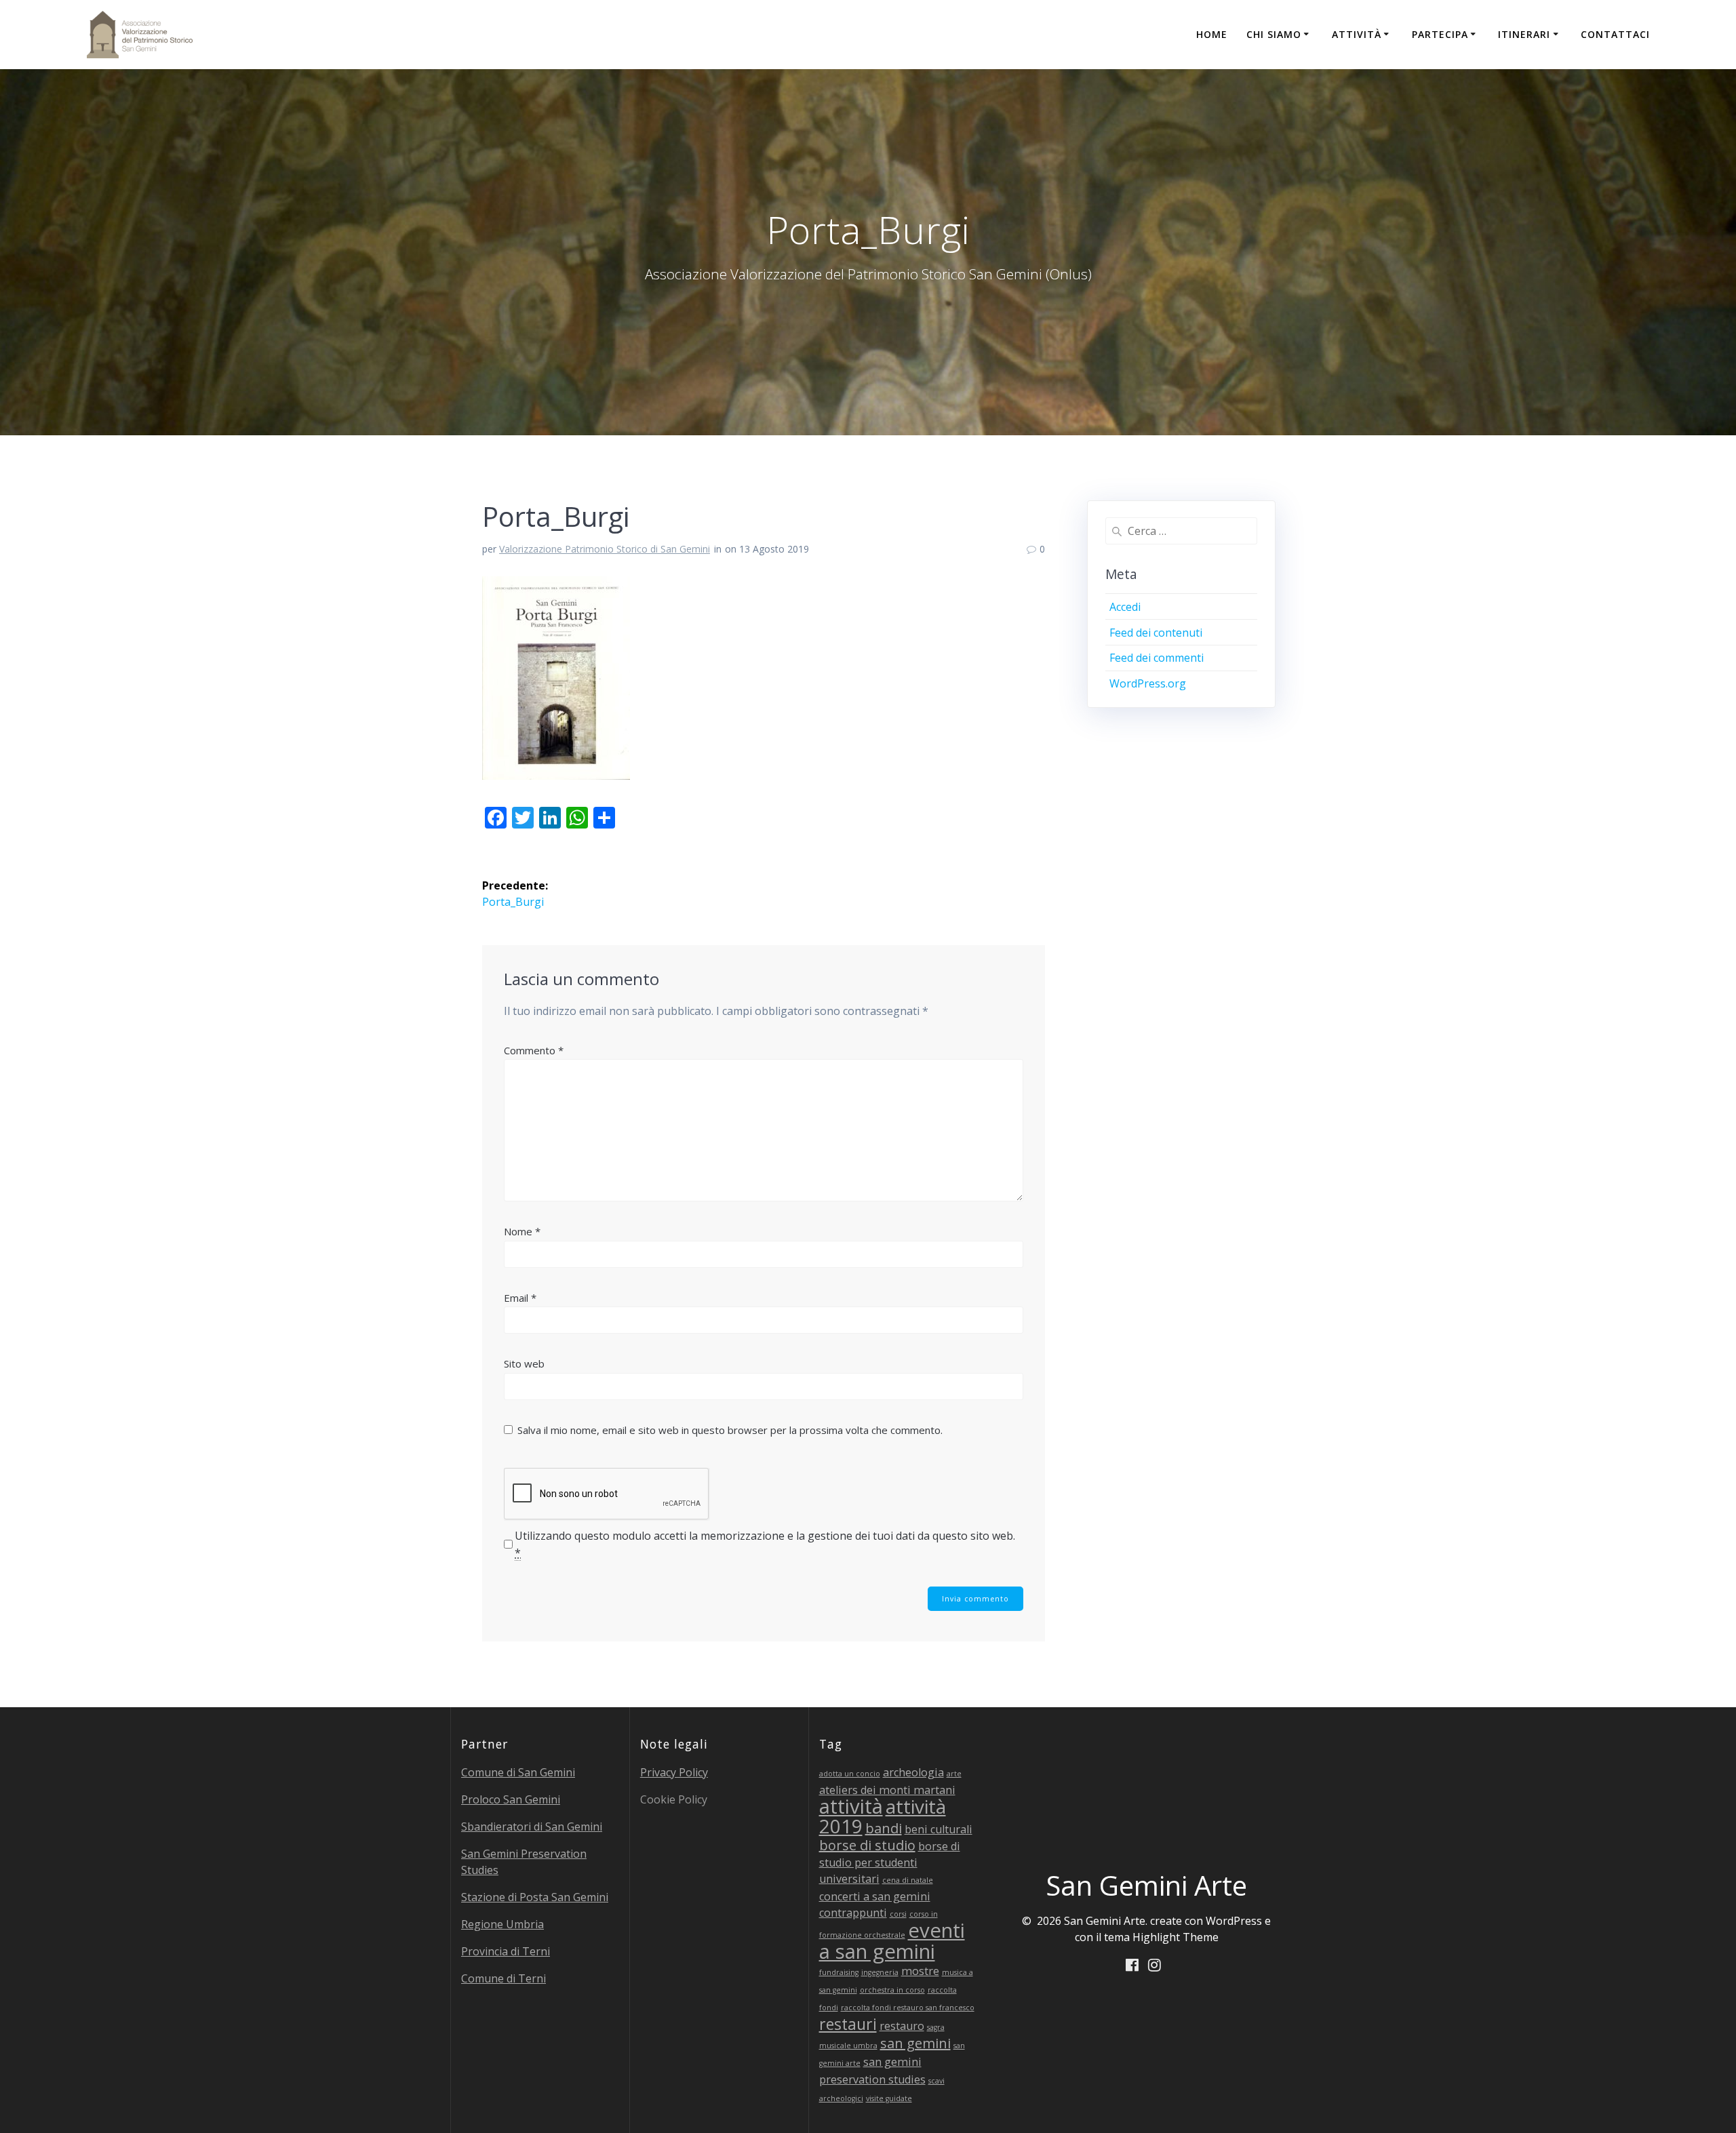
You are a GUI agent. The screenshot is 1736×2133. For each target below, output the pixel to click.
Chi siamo (1274, 34)
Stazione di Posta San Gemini (535, 1897)
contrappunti (853, 1913)
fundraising (839, 1972)
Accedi (1125, 607)
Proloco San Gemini (511, 1799)
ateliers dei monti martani (887, 1790)
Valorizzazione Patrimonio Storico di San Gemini (605, 549)
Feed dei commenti (1157, 658)
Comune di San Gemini (518, 1772)
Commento (534, 1050)
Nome (522, 1231)
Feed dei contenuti (1156, 633)
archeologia (913, 1772)
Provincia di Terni (506, 1951)
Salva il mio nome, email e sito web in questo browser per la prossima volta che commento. (730, 1430)
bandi (884, 1828)
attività (851, 1806)
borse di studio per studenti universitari (890, 1862)
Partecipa (1440, 34)
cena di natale (908, 1880)
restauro (902, 2026)
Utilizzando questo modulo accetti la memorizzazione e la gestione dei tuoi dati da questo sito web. (765, 1544)
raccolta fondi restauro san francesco (908, 2008)
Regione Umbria (502, 1924)
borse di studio (867, 1845)
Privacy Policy (674, 1772)
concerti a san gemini (875, 1896)
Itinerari (1524, 34)
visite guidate (889, 2098)
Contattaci (1615, 34)
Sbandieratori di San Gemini (532, 1827)
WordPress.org (1148, 683)
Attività (1357, 34)
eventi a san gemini (892, 1941)
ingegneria (880, 1972)
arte (954, 1774)
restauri (848, 2024)
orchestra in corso (892, 1990)
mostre (920, 1971)
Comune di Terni (504, 1978)
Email (520, 1298)
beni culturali (939, 1829)
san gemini (915, 2043)
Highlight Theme (1176, 1937)
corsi (898, 1914)
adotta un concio (850, 1774)
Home (1212, 34)
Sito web (524, 1363)
